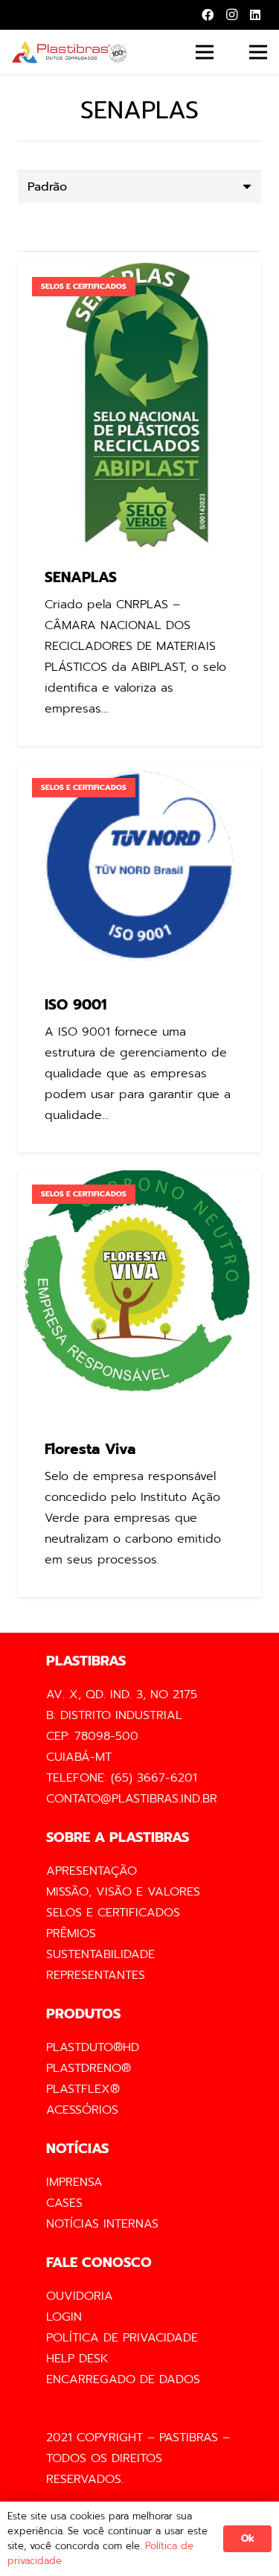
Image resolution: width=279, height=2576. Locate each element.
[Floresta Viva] (139, 1384)
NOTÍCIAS (77, 2149)
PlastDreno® (89, 2068)
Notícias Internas (102, 2224)
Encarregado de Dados (123, 2379)
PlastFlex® (83, 2089)
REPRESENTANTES (96, 1975)
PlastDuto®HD (93, 2047)
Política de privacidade (122, 2338)
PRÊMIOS (71, 1933)
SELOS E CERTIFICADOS (113, 1913)
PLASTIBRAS (86, 1661)
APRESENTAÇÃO (92, 1871)
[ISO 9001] (139, 958)
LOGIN (64, 2317)
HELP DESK (77, 2359)
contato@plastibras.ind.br (132, 1799)
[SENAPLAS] (139, 504)
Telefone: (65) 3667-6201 (122, 1778)
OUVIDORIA (80, 2296)
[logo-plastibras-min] (69, 52)
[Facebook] (208, 15)
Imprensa (74, 2182)
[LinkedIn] (255, 15)
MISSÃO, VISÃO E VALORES (123, 1892)
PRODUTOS (83, 2014)
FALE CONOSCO (99, 2263)
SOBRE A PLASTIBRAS (118, 1837)
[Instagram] (231, 15)
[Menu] (205, 52)
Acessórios (82, 2110)
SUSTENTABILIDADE (100, 1954)
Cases (64, 2203)
